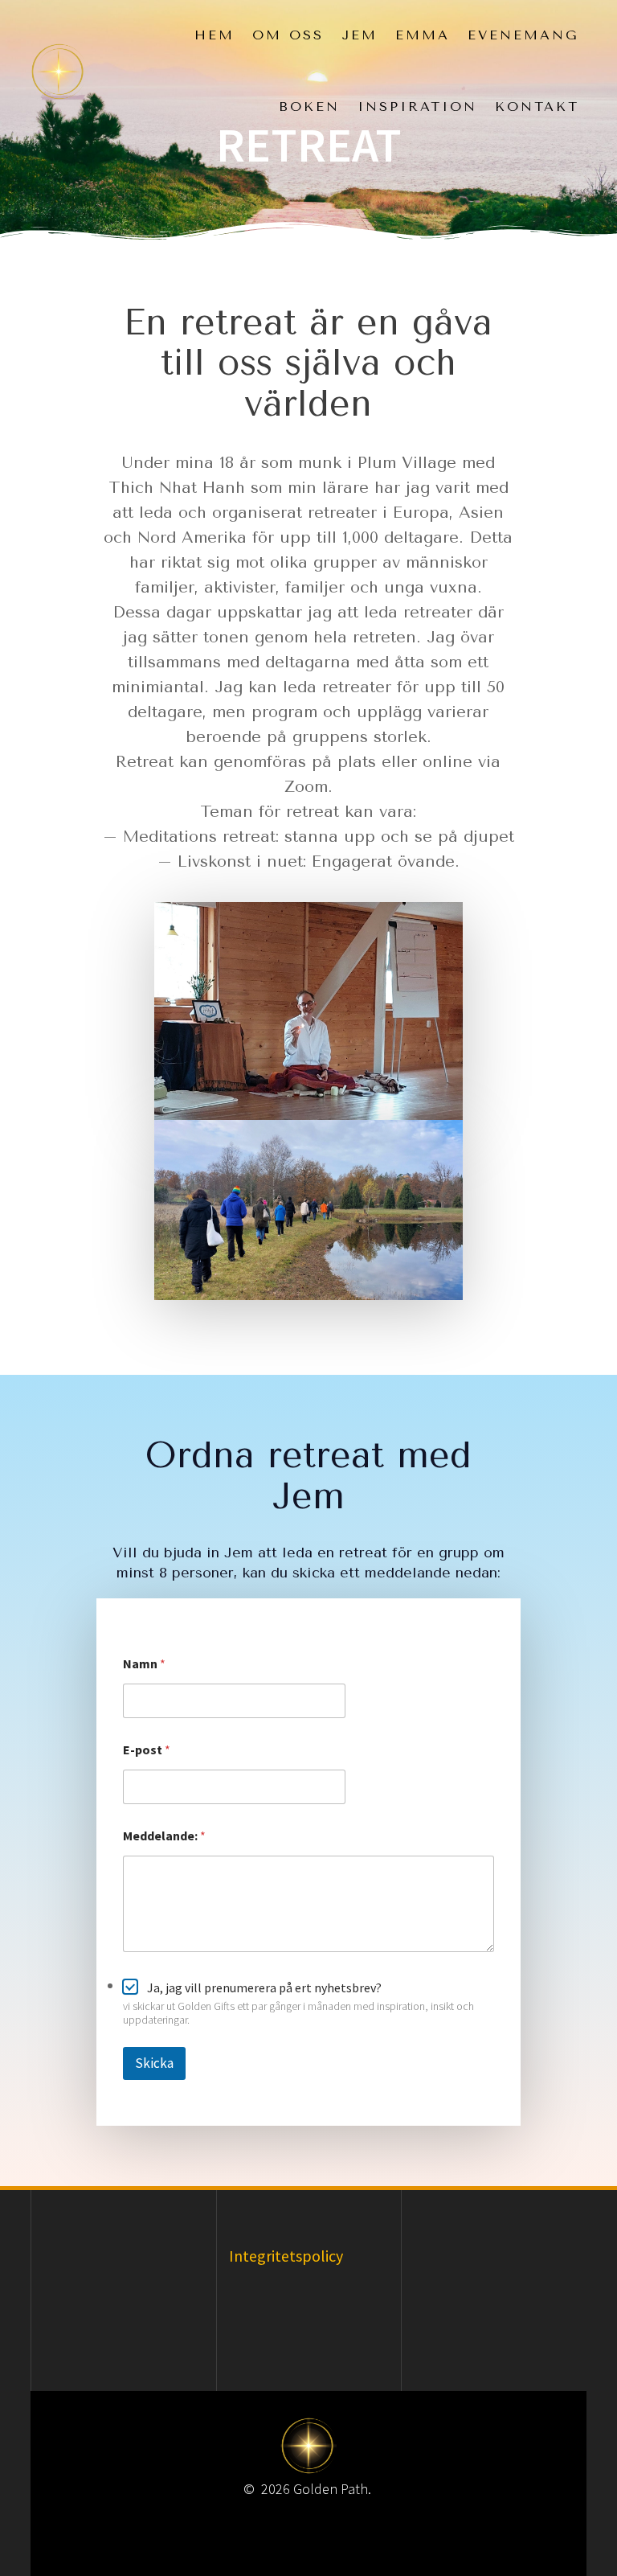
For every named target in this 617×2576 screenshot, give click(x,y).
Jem (360, 35)
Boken (309, 107)
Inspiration (417, 107)
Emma (423, 35)
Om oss (288, 35)
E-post (147, 1750)
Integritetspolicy (286, 2256)
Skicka (154, 2063)
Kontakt (537, 107)
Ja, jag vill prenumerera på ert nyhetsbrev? (264, 1987)
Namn (144, 1664)
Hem (215, 35)
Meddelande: (164, 1836)
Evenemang (523, 35)
